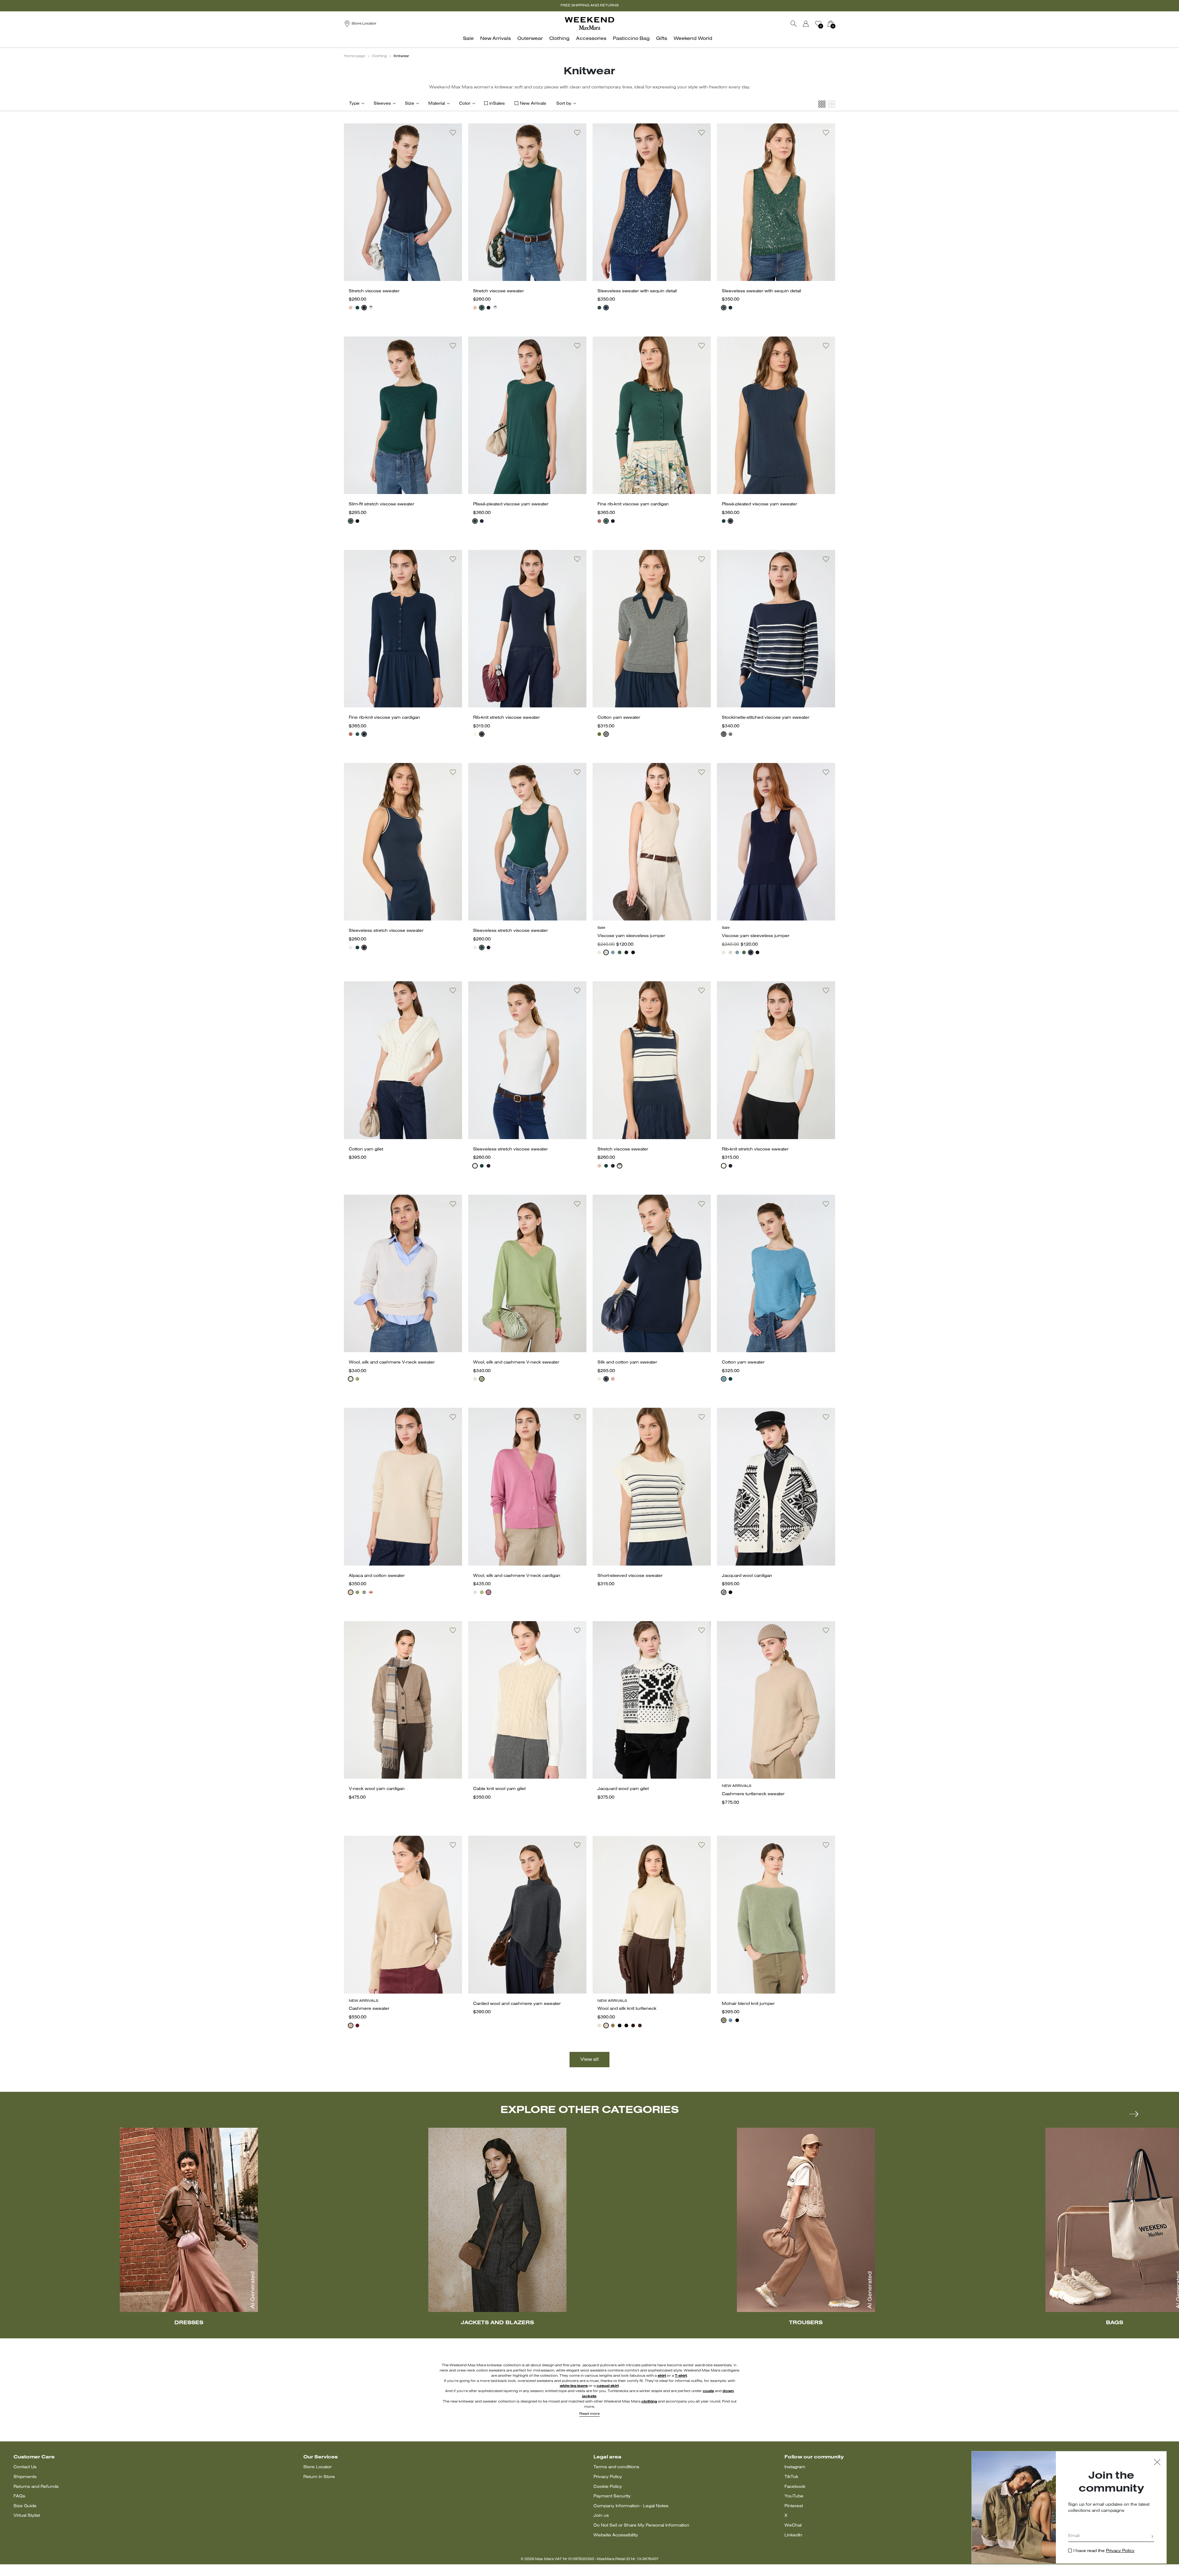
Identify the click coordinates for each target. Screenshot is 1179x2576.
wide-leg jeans (574, 2386)
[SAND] (351, 1592)
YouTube (794, 2496)
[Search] (794, 24)
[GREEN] (357, 308)
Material (437, 104)
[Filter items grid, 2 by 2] (832, 104)
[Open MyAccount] (811, 24)
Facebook (795, 2487)
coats (708, 2391)
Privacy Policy (608, 2477)
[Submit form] (1152, 2537)
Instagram (795, 2467)
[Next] (1134, 2114)
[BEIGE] (606, 952)
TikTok (791, 2477)
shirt (662, 2376)
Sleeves (382, 104)
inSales (497, 104)
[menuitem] (470, 42)
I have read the (1104, 2551)
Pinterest (794, 2506)
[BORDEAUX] (357, 2025)
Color (465, 104)
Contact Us (25, 2467)
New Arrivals (533, 104)
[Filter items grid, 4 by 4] (822, 104)
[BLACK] (357, 521)
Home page (354, 56)
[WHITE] (351, 948)
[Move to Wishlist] (453, 133)
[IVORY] (351, 1379)
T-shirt (681, 2376)
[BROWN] (640, 2025)
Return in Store (319, 2477)
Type (354, 104)
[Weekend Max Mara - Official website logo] (589, 23)
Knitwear (401, 56)
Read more (589, 2414)
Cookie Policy (608, 2487)
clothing (649, 2402)
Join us (601, 2516)
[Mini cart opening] (838, 24)
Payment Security (612, 2496)
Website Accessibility (616, 2535)
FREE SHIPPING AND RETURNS (590, 6)
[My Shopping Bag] (831, 24)
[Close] (1157, 2463)
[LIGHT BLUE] (613, 952)
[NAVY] (364, 308)
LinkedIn (793, 2535)
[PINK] (351, 308)
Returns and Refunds (36, 2487)
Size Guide (25, 2506)
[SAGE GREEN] (724, 2020)
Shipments (25, 2477)
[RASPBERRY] (371, 1592)
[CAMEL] (613, 2025)
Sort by (564, 104)
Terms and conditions (616, 2467)
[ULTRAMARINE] (730, 1592)
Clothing (379, 56)
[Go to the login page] (806, 24)
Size (410, 104)
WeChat (793, 2525)
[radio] (351, 308)
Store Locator (317, 2467)
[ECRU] (475, 734)
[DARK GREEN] (730, 1379)
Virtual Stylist (27, 2516)
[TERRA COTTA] (599, 521)
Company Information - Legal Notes (631, 2506)
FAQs (19, 2496)
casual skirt (608, 2386)
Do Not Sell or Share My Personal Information (641, 2525)
